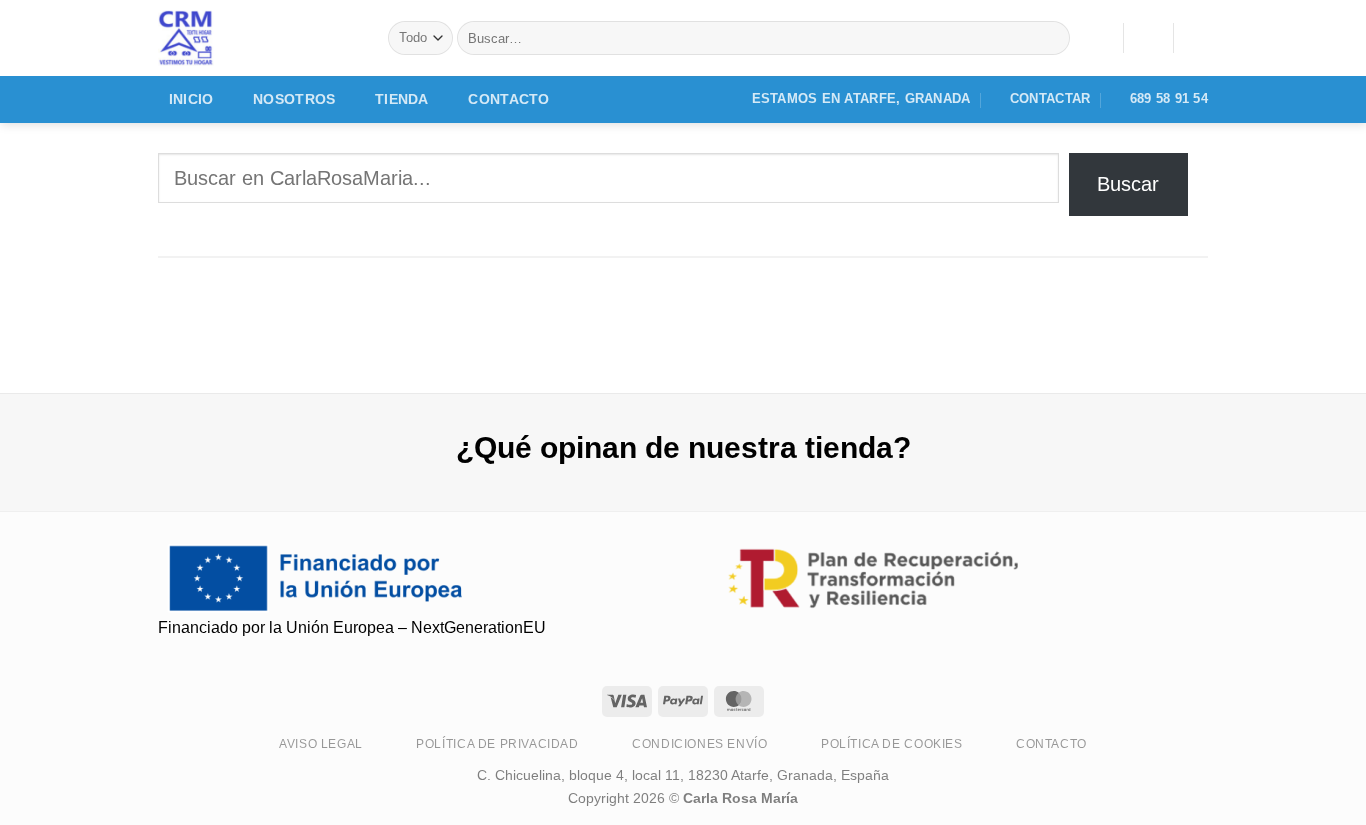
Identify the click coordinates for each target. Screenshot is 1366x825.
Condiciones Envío (699, 744)
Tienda (402, 99)
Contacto (508, 99)
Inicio (191, 99)
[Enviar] (1050, 38)
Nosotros (294, 99)
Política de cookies (892, 744)
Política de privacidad (497, 744)
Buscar (1128, 184)
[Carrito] (1198, 38)
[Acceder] (1148, 38)
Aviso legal (321, 744)
